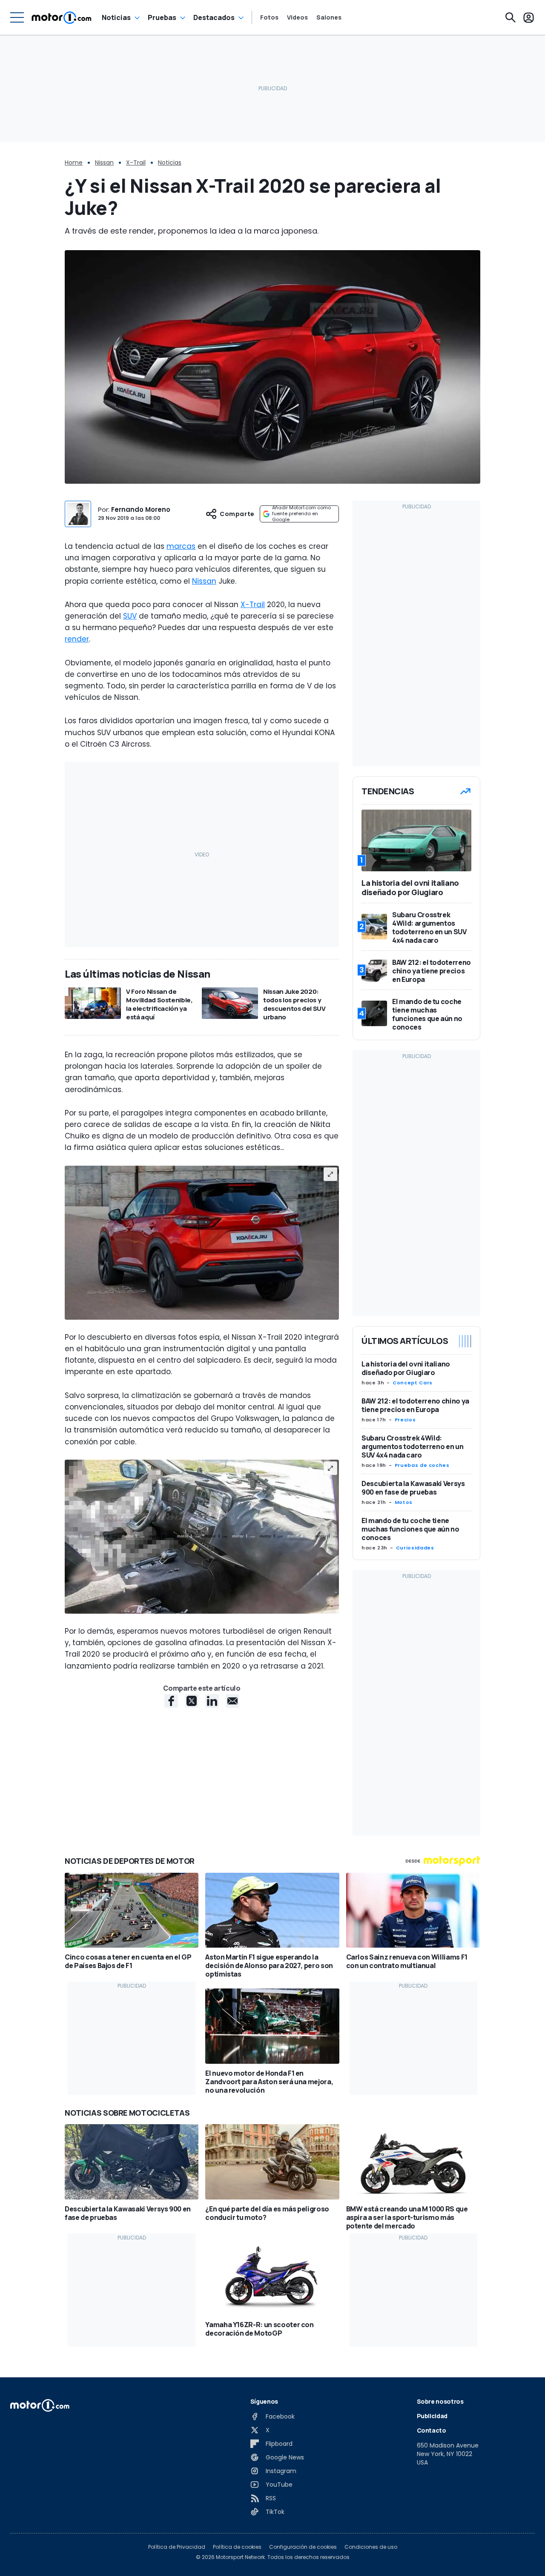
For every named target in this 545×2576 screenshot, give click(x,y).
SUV (130, 616)
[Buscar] (511, 17)
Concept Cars (413, 1383)
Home (74, 163)
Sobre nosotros (440, 2401)
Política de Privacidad (177, 2547)
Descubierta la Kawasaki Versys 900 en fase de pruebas (413, 1488)
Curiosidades (415, 1548)
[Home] (62, 17)
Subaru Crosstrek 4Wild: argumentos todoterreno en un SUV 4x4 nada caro (412, 1446)
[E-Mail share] (232, 1701)
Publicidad (432, 2416)
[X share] (192, 1701)
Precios (405, 1420)
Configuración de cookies (303, 2547)
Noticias (116, 17)
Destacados (214, 17)
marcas (181, 546)
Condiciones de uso (371, 2547)
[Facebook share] (171, 1701)
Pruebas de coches (422, 1465)
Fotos (269, 17)
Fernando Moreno (141, 509)
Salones (329, 17)
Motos (404, 1502)
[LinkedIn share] (212, 1701)
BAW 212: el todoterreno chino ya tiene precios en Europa (415, 1405)
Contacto (432, 2430)
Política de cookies (237, 2547)
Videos (297, 17)
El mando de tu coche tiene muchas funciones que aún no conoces (410, 1529)
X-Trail (136, 163)
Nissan (104, 163)
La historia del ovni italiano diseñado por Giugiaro (406, 1368)
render (77, 639)
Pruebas (162, 17)
